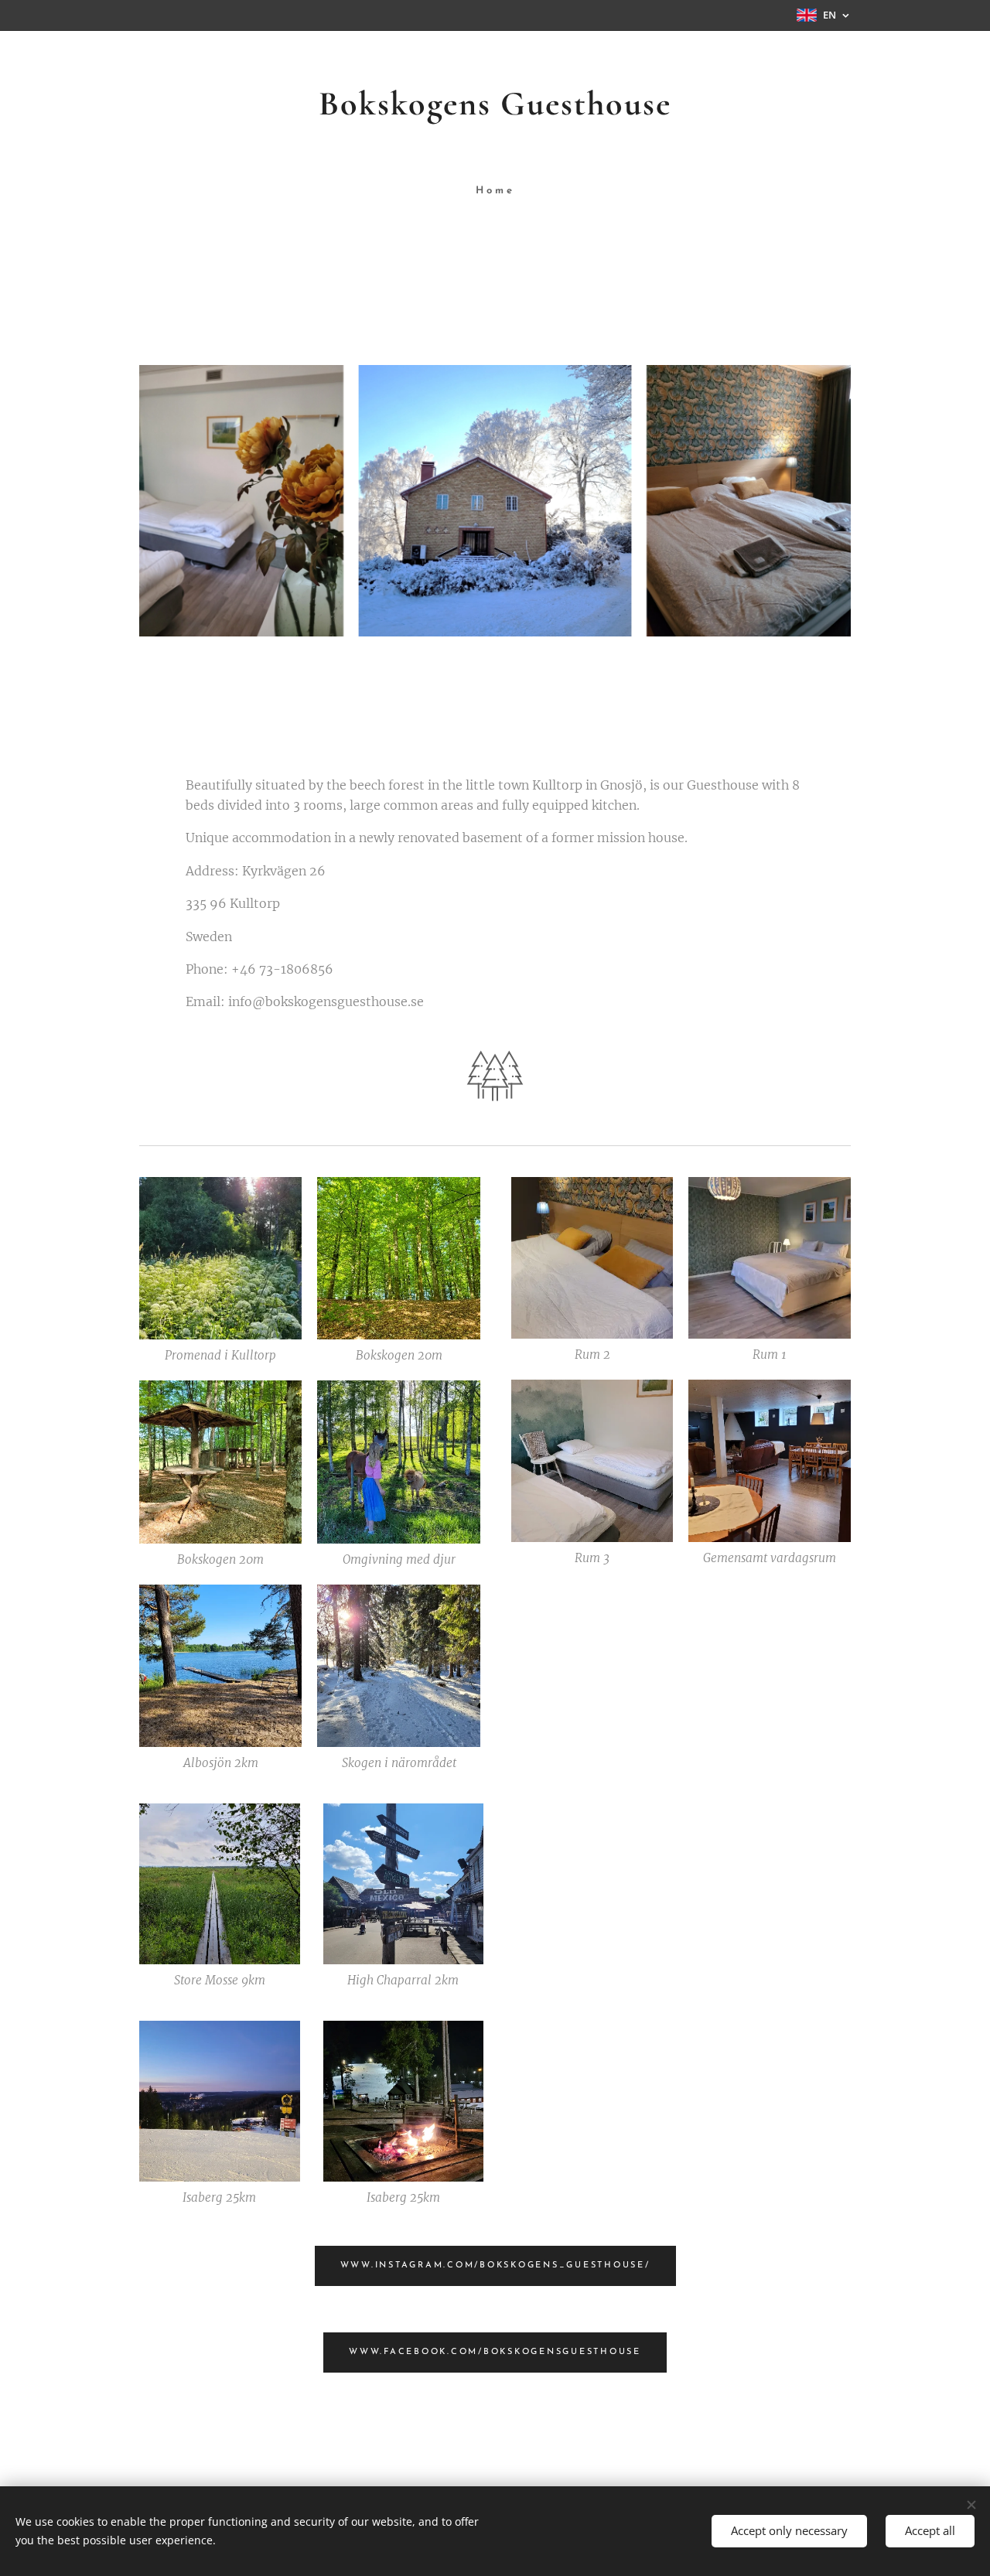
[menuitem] (495, 191)
